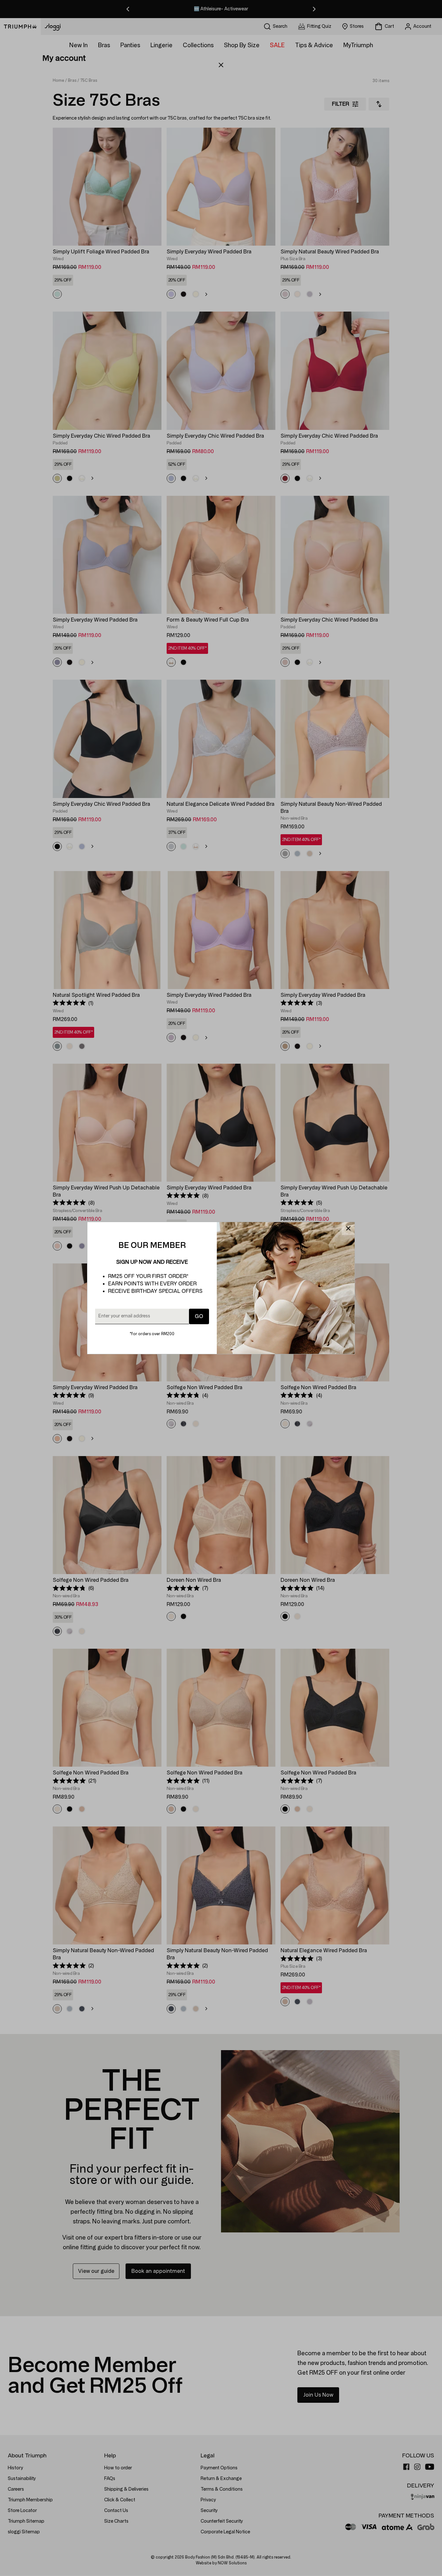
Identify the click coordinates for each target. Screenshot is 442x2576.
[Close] (348, 1229)
